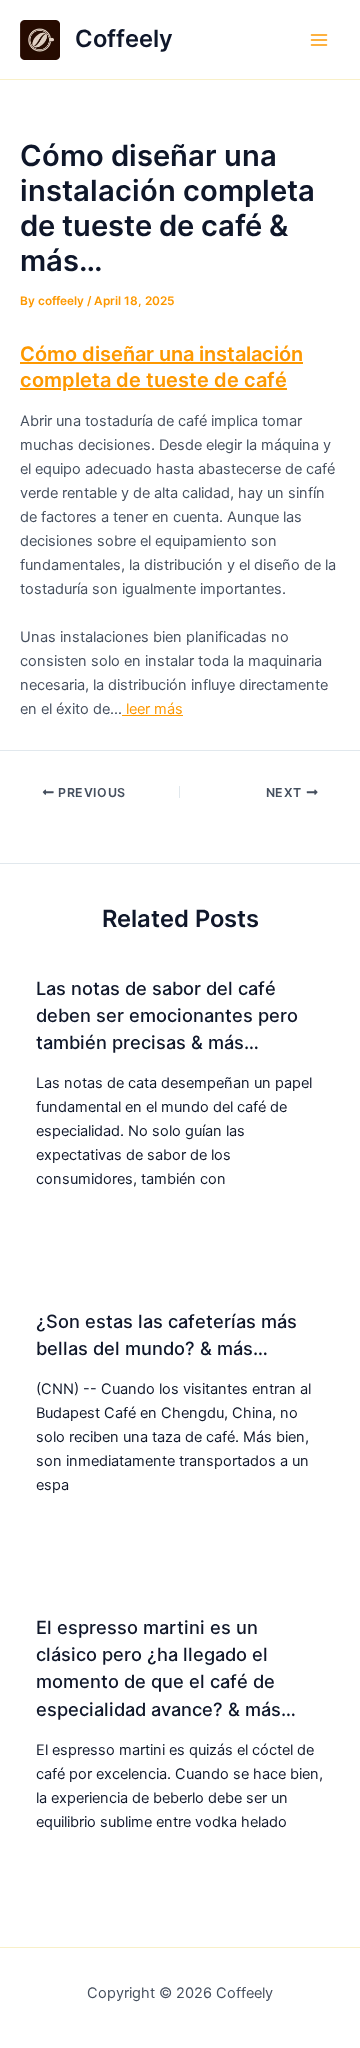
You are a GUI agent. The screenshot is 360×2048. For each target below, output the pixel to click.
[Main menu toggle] (319, 40)
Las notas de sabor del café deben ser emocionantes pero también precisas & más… (167, 1015)
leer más (152, 709)
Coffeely (124, 38)
